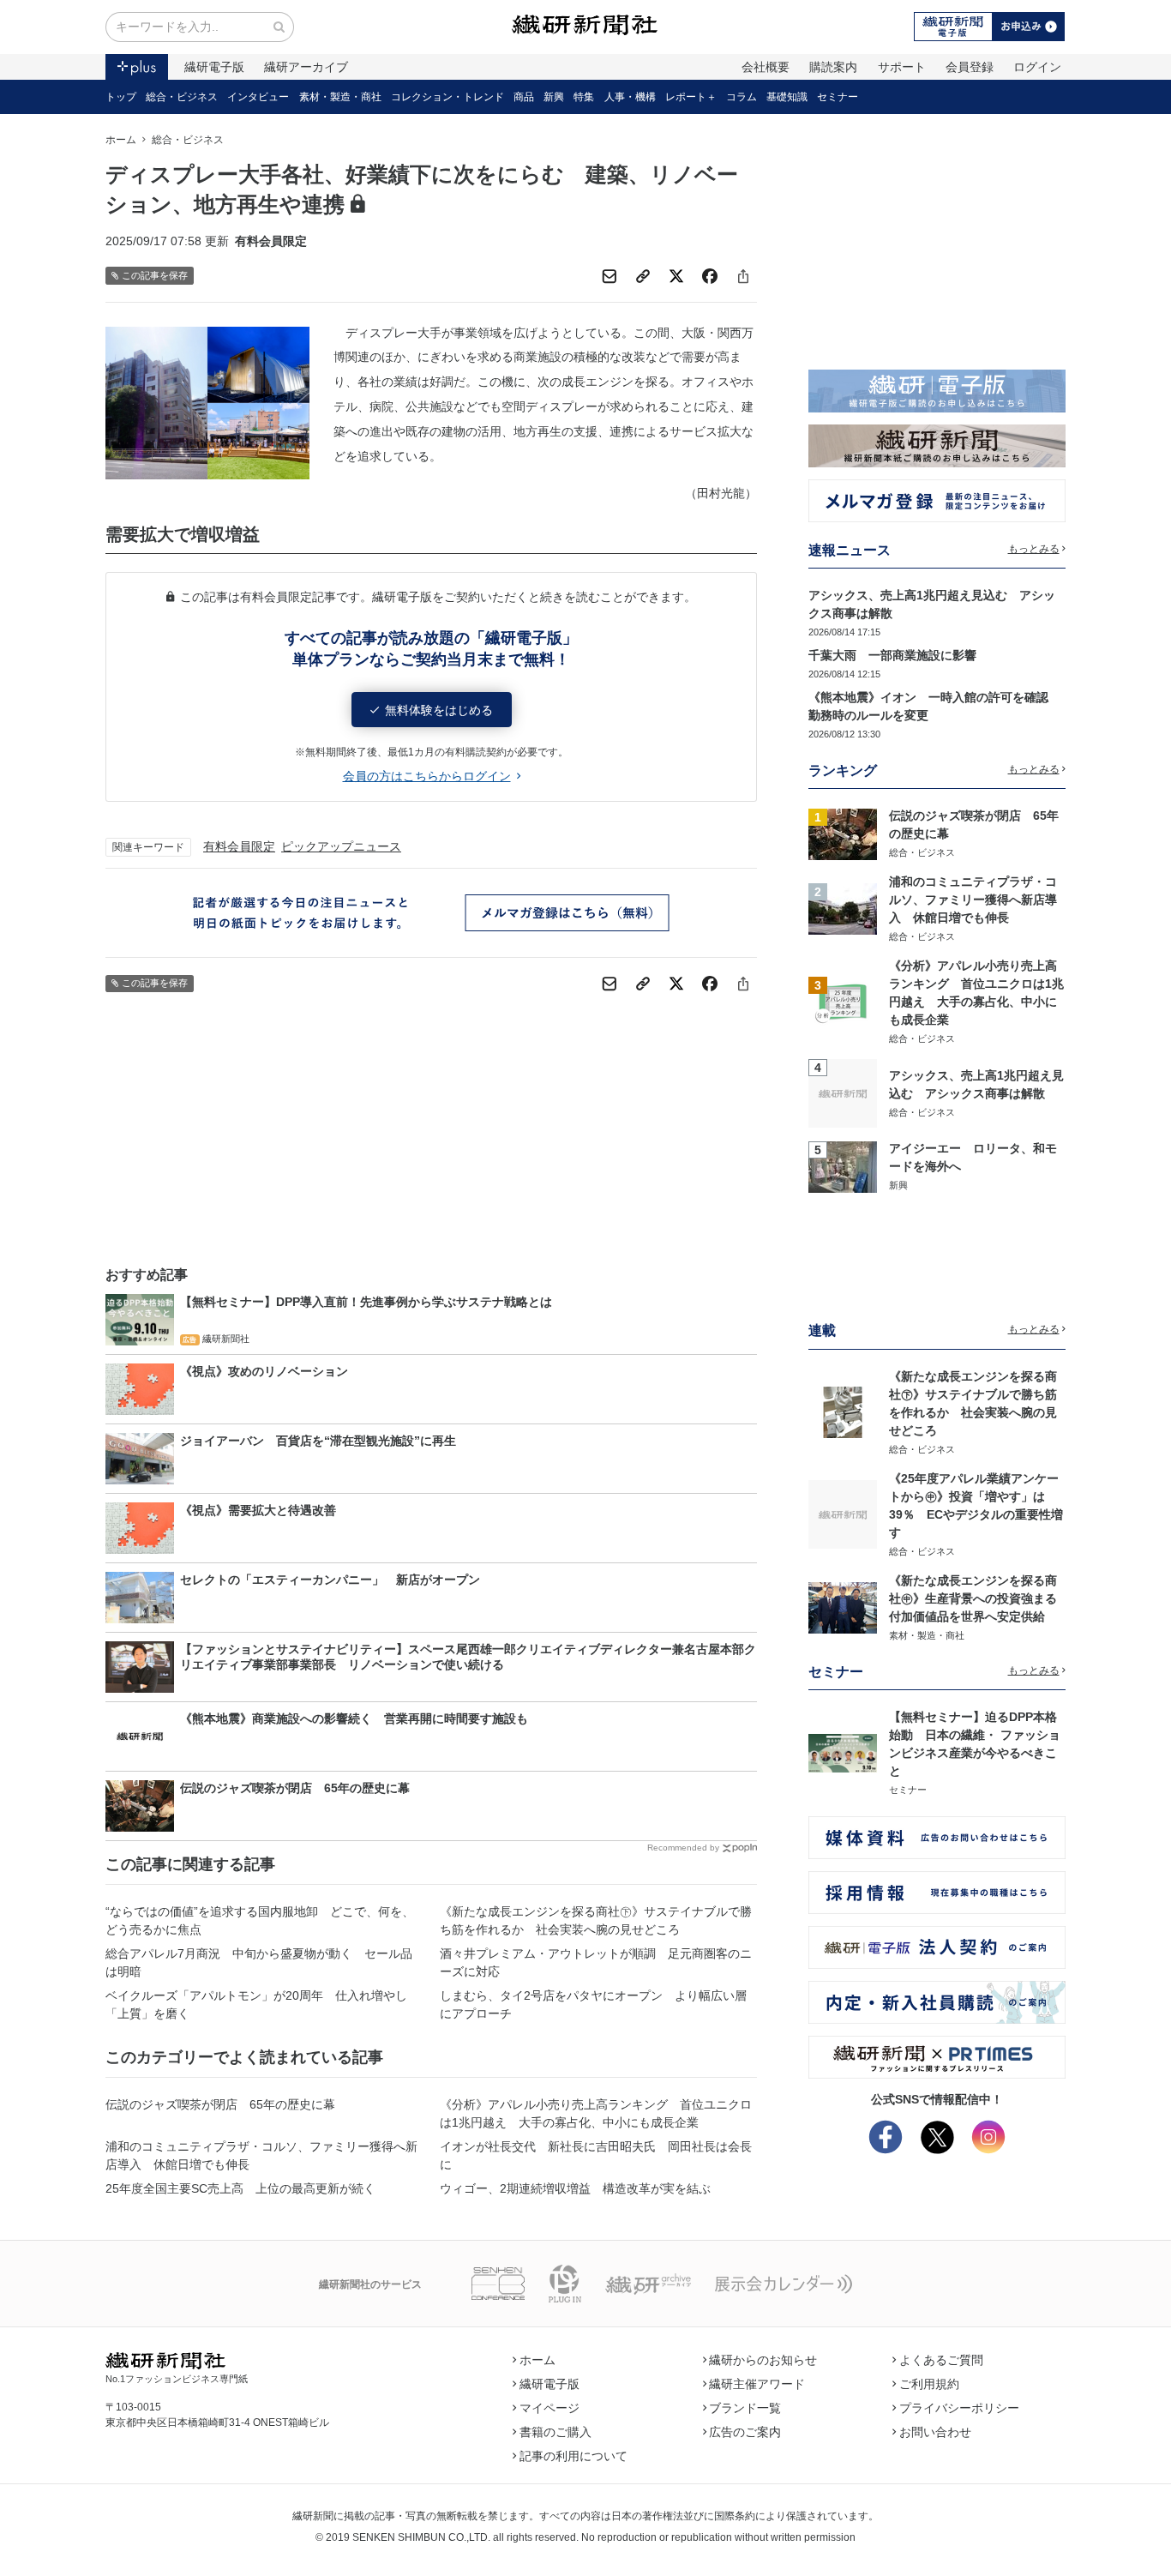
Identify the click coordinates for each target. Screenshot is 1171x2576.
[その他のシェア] (743, 276)
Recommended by (683, 1848)
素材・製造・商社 (340, 97)
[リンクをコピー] (643, 276)
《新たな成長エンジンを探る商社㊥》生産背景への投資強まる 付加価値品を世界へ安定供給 (979, 1598)
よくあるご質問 (941, 2360)
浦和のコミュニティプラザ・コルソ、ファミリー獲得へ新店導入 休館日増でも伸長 (261, 2155)
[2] (843, 908)
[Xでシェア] (676, 276)
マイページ (549, 2408)
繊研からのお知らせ (763, 2360)
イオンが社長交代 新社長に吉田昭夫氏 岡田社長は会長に (596, 2155)
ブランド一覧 (745, 2408)
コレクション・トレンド (447, 97)
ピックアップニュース (341, 846)
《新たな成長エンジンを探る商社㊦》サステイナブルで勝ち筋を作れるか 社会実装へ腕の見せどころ (596, 1920)
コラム (742, 97)
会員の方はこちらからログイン (427, 776)
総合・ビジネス (182, 97)
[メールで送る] (610, 276)
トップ (121, 97)
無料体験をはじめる (439, 710)
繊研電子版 (214, 67)
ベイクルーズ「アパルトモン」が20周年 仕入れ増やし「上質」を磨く (256, 2004)
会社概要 (766, 67)
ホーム (121, 140)
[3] (843, 1001)
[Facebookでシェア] (710, 276)
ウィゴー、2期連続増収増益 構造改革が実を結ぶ (575, 2188)
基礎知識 (787, 97)
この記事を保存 (155, 275)
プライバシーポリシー (959, 2408)
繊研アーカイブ (306, 67)
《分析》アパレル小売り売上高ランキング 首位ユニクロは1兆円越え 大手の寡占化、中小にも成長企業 (596, 2113)
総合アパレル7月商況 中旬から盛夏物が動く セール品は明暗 (259, 1962)
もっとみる (1034, 549)
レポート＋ (691, 97)
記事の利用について (573, 2456)
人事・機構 (630, 97)
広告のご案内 (745, 2432)
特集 (584, 97)
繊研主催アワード (757, 2384)
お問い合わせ (935, 2432)
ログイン (1037, 67)
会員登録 (970, 67)
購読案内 (833, 67)
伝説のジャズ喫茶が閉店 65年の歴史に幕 (220, 2104)
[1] (843, 833)
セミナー (838, 97)
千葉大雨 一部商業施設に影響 (892, 655)
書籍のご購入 (555, 2432)
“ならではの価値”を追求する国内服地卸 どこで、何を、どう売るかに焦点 (260, 1920)
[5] (843, 1165)
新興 (554, 97)
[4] (843, 1092)
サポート (902, 67)
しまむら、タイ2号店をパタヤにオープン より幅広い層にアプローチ (593, 2004)
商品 (524, 97)
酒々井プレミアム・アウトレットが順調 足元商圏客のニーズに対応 (596, 1962)
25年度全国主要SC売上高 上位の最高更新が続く (240, 2188)
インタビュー (258, 97)
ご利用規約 (929, 2384)
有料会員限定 (239, 846)
